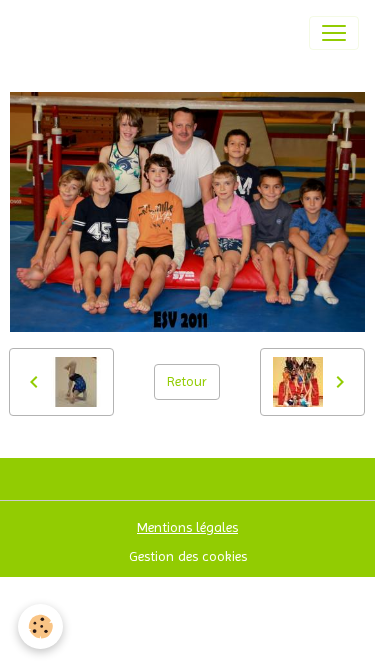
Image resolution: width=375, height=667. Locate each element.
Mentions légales (187, 527)
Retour (187, 381)
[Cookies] (40, 626)
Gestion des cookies (188, 556)
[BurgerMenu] (334, 33)
